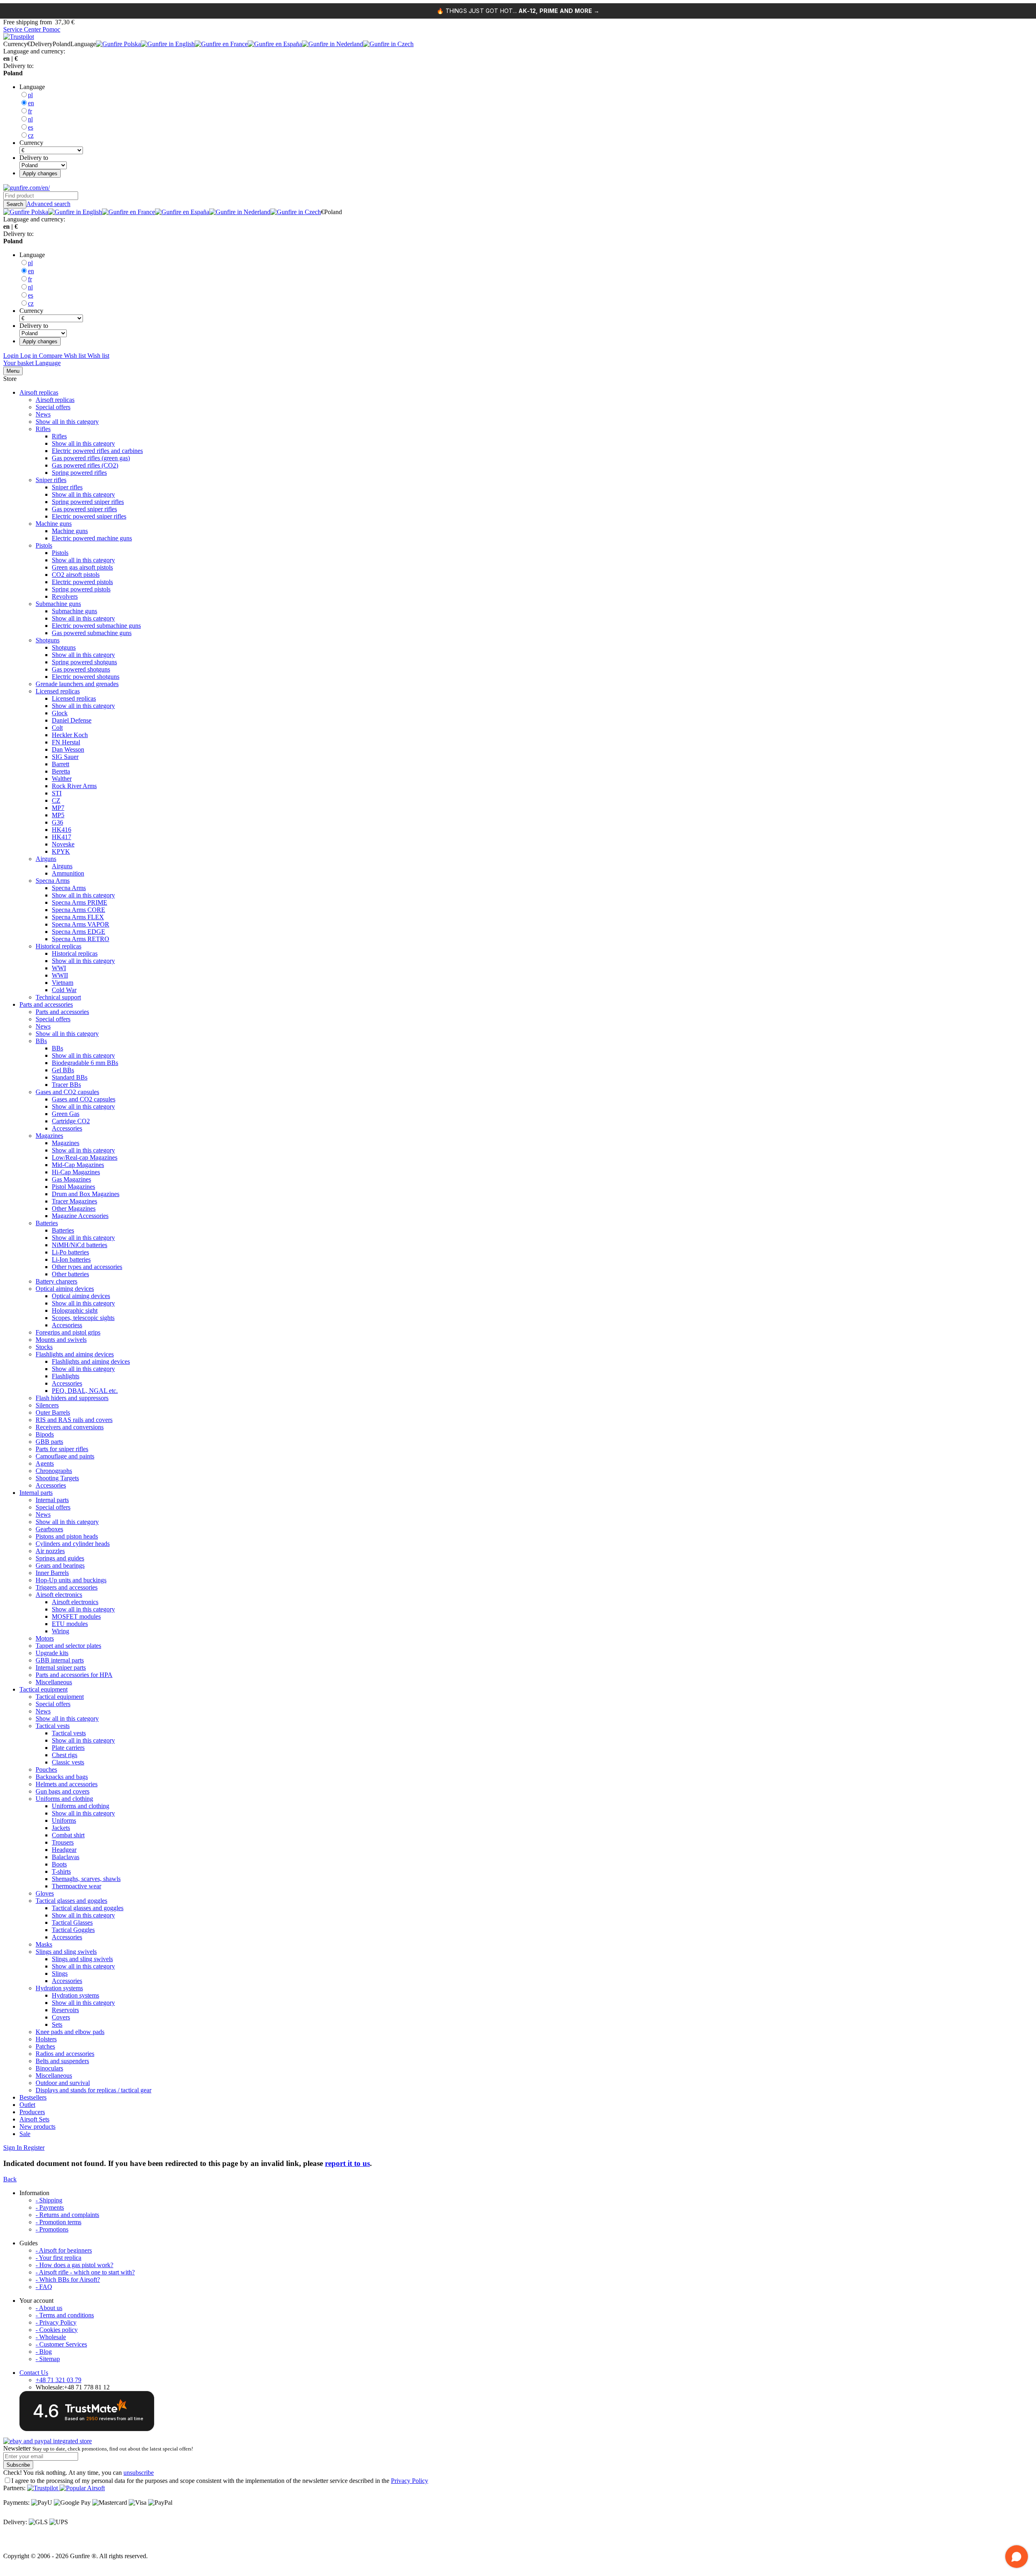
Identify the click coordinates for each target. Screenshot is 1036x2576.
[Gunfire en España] (275, 44)
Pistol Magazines (73, 1187)
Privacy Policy (410, 2481)
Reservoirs (65, 2010)
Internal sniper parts (61, 1667)
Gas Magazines (71, 1179)
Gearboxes (49, 1529)
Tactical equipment (44, 1689)
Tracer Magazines (74, 1201)
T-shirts (61, 1871)
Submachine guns (58, 604)
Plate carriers (68, 1748)
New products (37, 2126)
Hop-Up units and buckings (71, 1580)
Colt (57, 728)
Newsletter (98, 2448)
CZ (56, 800)
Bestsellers (33, 2097)
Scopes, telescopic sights (83, 1318)
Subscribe (18, 2465)
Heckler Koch (70, 735)
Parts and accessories (46, 1004)
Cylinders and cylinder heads (73, 1544)
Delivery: (15, 2522)
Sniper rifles (51, 480)
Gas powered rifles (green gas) (91, 458)
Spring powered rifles (79, 473)
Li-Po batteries (70, 1252)
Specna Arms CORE (79, 910)
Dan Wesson (68, 749)
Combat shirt (68, 1835)
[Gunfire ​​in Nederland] (332, 44)
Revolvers (65, 596)
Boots (59, 1864)
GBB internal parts (60, 1660)
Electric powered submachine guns (96, 626)
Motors (45, 1638)
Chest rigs (65, 1755)
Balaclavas (66, 1857)
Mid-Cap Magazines (78, 1165)
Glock (60, 713)
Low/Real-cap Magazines (85, 1157)
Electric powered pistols (82, 582)
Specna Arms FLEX (78, 917)
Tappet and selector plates (68, 1646)
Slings (60, 1973)
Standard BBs (70, 1077)
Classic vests (68, 1762)
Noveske (63, 844)
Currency (31, 143)
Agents (45, 1463)
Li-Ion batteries (71, 1259)
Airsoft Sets (34, 2119)
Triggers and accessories (67, 1587)
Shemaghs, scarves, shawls (86, 1879)
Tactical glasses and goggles (71, 1901)
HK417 (62, 837)
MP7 (58, 808)
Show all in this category (67, 422)
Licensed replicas (58, 691)
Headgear (64, 1850)
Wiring (61, 1631)
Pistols (44, 545)
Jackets (61, 1828)
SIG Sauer (65, 757)
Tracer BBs (66, 1085)
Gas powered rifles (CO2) (85, 465)
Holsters (46, 2039)
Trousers (63, 1842)
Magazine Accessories (80, 1216)
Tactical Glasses (72, 1922)
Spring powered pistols (81, 589)
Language (32, 87)
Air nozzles (50, 1551)
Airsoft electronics (59, 1595)
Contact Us (34, 2373)
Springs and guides (60, 1558)
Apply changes (40, 173)
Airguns (46, 859)
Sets (57, 2024)
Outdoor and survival (63, 2083)
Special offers (53, 407)
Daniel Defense (72, 720)
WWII (60, 975)
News (43, 414)
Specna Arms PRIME (80, 902)
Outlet (27, 2105)
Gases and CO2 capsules (67, 1092)
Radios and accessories (65, 2054)
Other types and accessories (87, 1267)
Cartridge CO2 (71, 1121)
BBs (41, 1041)
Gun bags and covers (63, 1791)
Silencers (47, 1405)
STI (57, 793)
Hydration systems (59, 1988)
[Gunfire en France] (221, 44)
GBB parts (49, 1442)
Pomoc (51, 29)
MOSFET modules (76, 1616)
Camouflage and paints (65, 1456)
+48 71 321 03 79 (58, 2380)
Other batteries (70, 1274)
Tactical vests (53, 1726)
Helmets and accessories (67, 1784)
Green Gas (66, 1114)
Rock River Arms (74, 786)
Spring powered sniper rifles (88, 502)
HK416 (62, 830)
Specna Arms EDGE (79, 932)
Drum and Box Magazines (86, 1194)
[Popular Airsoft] (82, 2488)
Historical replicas (58, 946)
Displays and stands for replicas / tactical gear (93, 2090)
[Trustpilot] (43, 2488)
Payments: (16, 2503)
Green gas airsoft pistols (82, 567)
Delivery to (34, 158)
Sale (25, 2134)
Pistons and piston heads (67, 1536)
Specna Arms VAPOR (81, 924)
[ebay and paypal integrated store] (48, 2441)
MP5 (58, 815)
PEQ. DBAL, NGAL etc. (85, 1391)
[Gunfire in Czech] (388, 44)
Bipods (45, 1434)
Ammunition (68, 873)
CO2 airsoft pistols (76, 575)
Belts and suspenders (62, 2061)
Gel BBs (63, 1070)
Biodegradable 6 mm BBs (85, 1063)
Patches (45, 2046)
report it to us (347, 2163)
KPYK (61, 851)
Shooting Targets (57, 1478)
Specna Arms (53, 881)
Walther (62, 779)
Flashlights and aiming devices (75, 1354)
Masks (44, 1944)
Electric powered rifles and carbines (97, 451)
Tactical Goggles (73, 1930)
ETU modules (70, 1624)
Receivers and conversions (70, 1427)
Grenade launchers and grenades (77, 684)
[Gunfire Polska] (118, 44)
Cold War (64, 990)
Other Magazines (74, 1208)
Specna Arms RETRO (81, 939)
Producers (32, 2112)
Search (15, 204)
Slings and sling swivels (66, 1952)
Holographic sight (75, 1310)
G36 (57, 822)
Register (33, 2148)
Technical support (58, 997)
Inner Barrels (52, 1573)
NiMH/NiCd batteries (80, 1245)
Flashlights (66, 1376)
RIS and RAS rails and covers (74, 1420)
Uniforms (64, 1820)
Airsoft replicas (39, 392)
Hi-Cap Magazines (76, 1172)
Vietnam (63, 983)
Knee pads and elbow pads (70, 2032)
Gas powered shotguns (81, 669)
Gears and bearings (60, 1565)
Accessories (67, 1128)
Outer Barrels (53, 1412)
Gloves (45, 1893)
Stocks (44, 1347)
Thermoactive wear (76, 1886)
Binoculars (49, 2068)
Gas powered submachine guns (92, 633)
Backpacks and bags (62, 1777)
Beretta (61, 771)
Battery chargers (56, 1281)
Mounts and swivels (61, 1340)
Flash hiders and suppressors (72, 1398)
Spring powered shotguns (84, 662)
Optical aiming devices (65, 1289)
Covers (61, 2017)
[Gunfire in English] (168, 44)
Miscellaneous (54, 1682)
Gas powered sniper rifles (84, 509)
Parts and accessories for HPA (74, 1675)
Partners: (14, 2488)
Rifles (43, 429)
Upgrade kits (52, 1653)
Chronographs (54, 1471)
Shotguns (48, 640)
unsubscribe (139, 2473)
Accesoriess (67, 1325)
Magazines (49, 1136)
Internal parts (36, 1493)
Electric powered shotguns (86, 677)
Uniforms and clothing (64, 1799)
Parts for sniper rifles (62, 1449)
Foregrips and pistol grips (68, 1332)
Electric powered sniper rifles (89, 516)
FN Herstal (66, 742)
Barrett (61, 764)
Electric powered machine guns (92, 538)
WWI (59, 968)
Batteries (47, 1223)
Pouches (46, 1769)
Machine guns (54, 524)
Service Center (23, 29)
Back (10, 2179)
